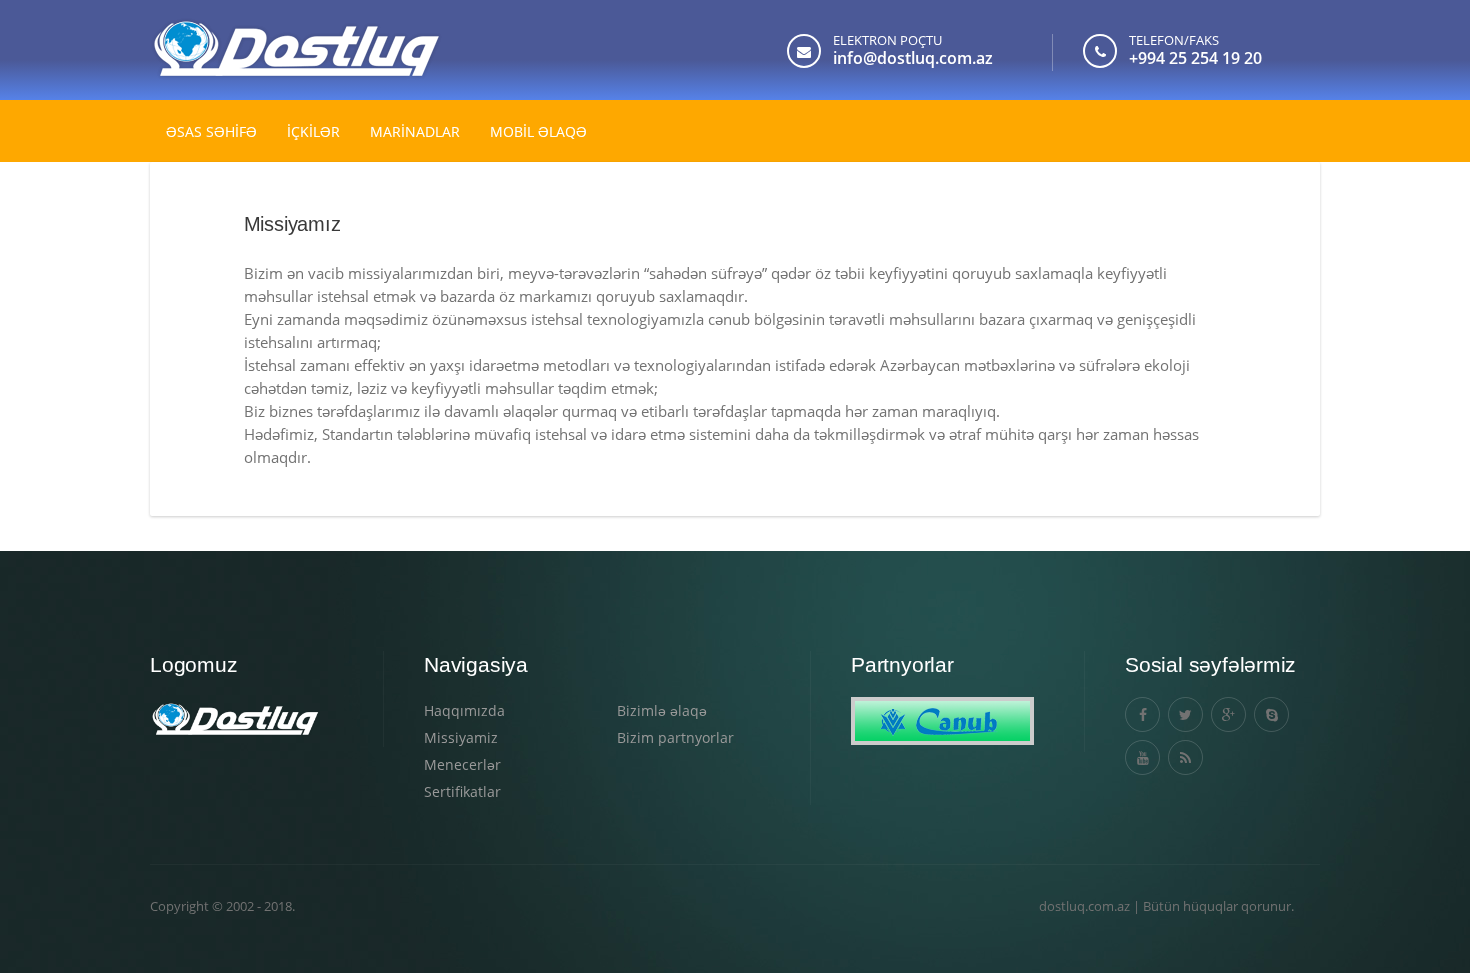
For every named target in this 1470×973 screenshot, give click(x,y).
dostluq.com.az (1084, 906)
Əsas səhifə (211, 131)
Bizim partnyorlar (675, 737)
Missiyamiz (461, 737)
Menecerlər (462, 764)
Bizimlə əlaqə (662, 710)
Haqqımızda (464, 710)
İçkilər (313, 131)
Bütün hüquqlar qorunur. (1218, 906)
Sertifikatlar (462, 791)
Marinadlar (415, 131)
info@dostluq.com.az (913, 58)
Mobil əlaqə (538, 131)
